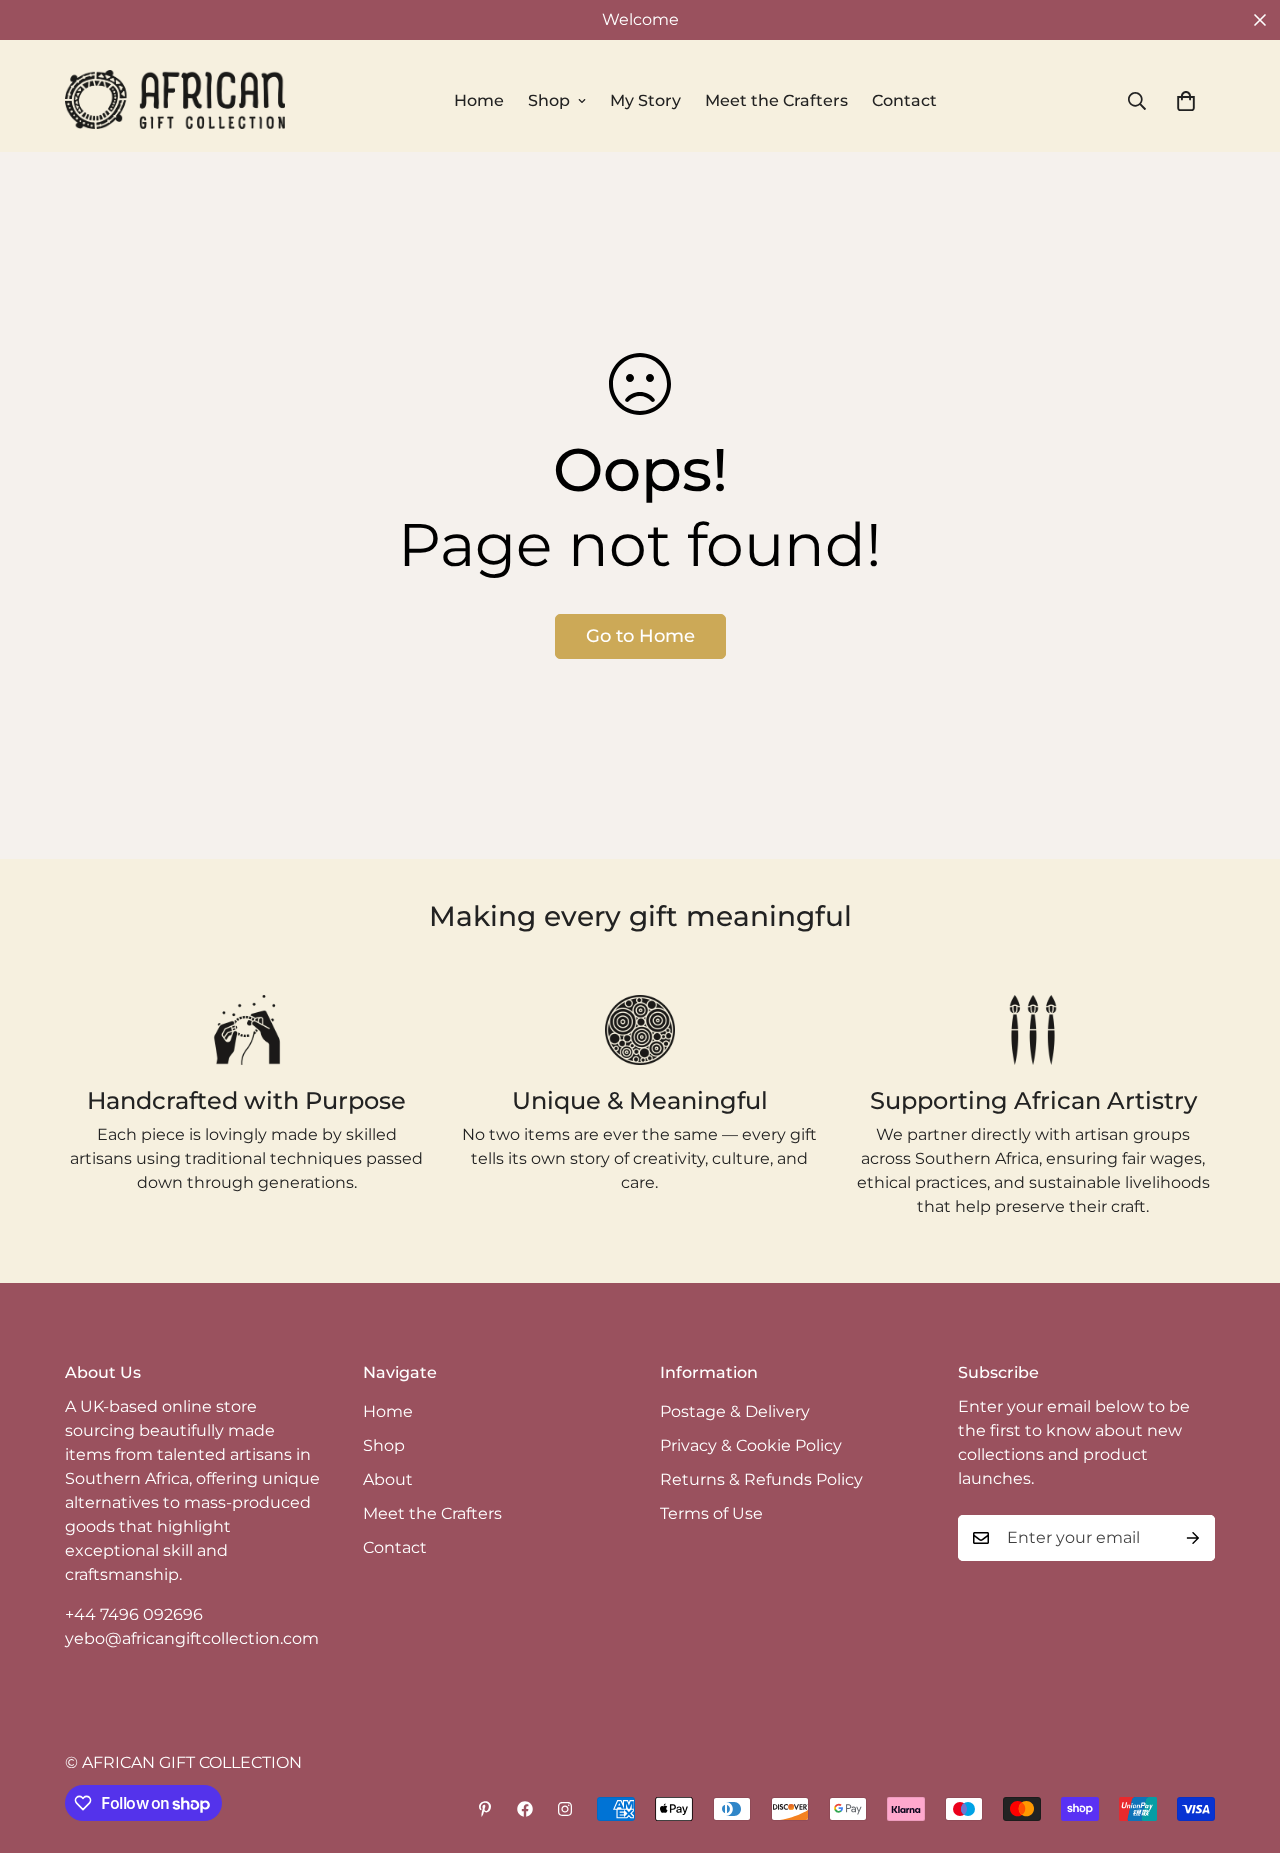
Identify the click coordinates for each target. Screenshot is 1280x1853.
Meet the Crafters (776, 100)
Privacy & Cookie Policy (751, 1445)
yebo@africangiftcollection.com (192, 1638)
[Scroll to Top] (1241, 1744)
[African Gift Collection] (175, 101)
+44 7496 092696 (134, 1614)
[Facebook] (525, 1809)
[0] (1186, 101)
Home (479, 100)
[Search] (1145, 101)
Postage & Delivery (735, 1411)
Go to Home (640, 636)
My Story (645, 100)
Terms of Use (711, 1513)
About (388, 1479)
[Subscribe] (1193, 1538)
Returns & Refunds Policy (761, 1479)
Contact (904, 100)
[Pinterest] (485, 1809)
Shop (549, 100)
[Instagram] (565, 1809)
